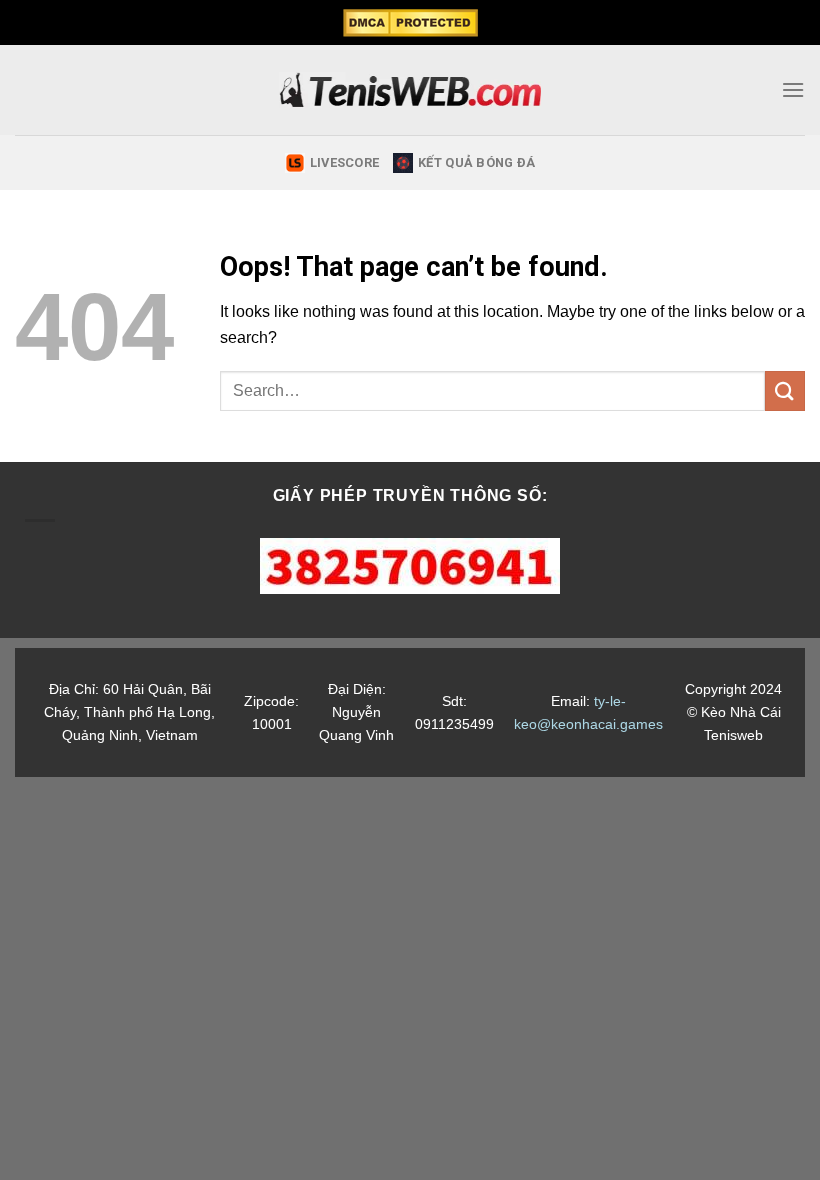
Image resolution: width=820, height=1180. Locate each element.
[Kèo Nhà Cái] (410, 90)
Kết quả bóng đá (476, 162)
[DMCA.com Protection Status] (409, 23)
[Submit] (785, 390)
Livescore (344, 162)
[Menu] (793, 89)
